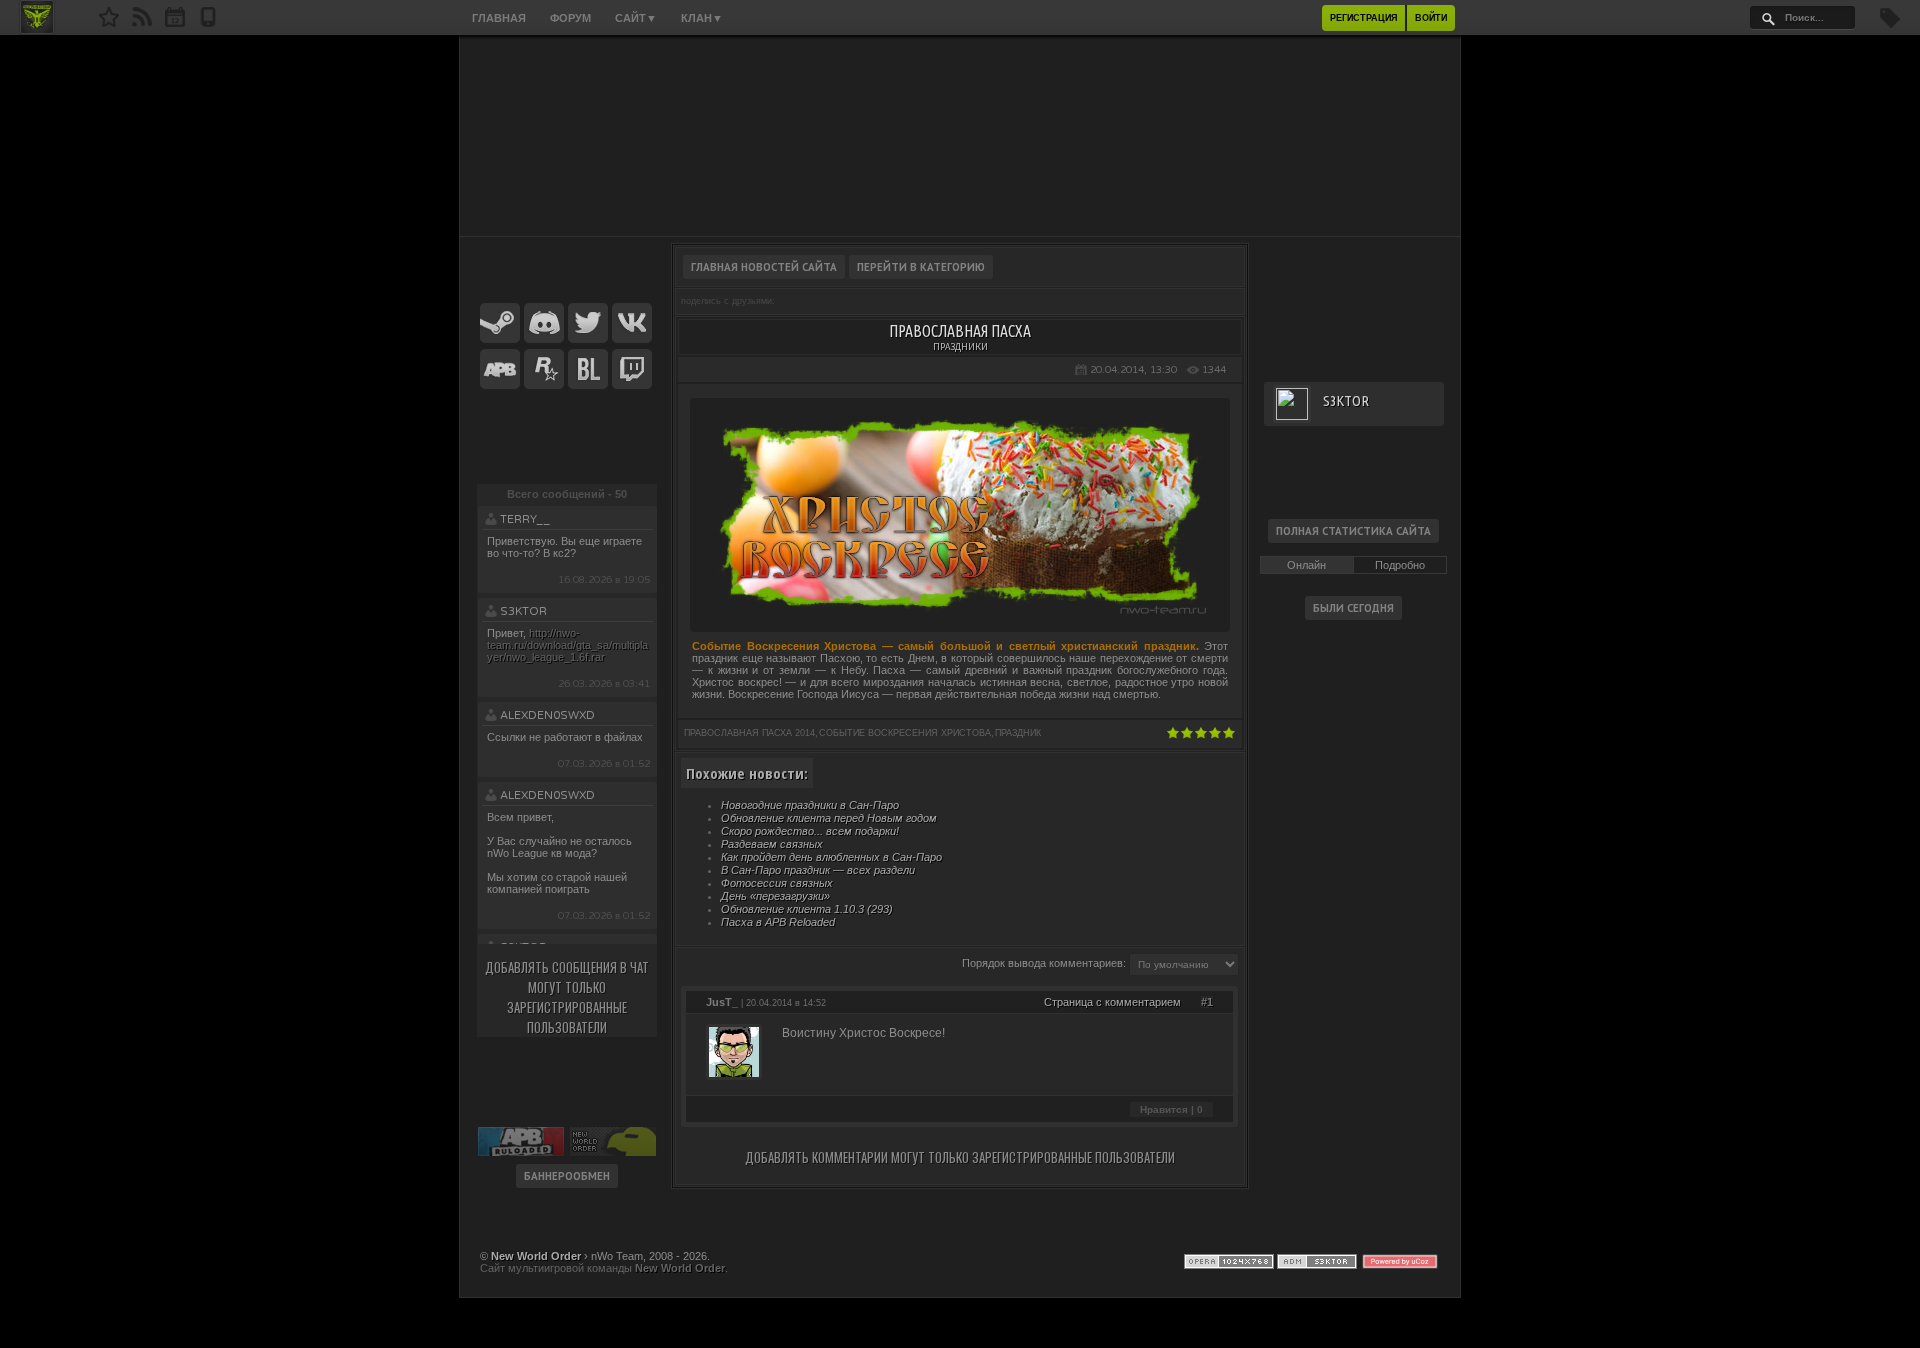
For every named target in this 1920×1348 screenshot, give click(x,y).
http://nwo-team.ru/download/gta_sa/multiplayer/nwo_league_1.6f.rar (567, 645)
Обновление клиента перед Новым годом (829, 818)
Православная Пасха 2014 (749, 733)
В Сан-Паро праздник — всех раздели (818, 870)
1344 (1214, 370)
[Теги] (1890, 24)
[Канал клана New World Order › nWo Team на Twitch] (632, 370)
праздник (1018, 733)
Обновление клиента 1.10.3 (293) (807, 909)
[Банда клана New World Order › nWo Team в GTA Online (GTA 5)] (544, 370)
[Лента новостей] (142, 23)
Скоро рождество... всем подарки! (810, 831)
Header (960, 136)
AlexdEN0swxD (547, 715)
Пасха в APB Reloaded (778, 922)
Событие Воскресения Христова (905, 733)
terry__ (525, 519)
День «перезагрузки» (775, 896)
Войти (1431, 18)
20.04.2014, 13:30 (1133, 370)
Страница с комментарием (1112, 1002)
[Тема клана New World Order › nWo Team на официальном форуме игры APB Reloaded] (500, 370)
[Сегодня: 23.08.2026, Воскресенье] (175, 23)
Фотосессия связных (777, 883)
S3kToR (523, 611)
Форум (570, 18)
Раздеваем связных (772, 844)
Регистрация (1363, 18)
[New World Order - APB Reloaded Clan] (109, 23)
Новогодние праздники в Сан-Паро (810, 805)
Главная (499, 18)
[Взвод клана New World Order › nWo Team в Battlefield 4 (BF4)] (588, 370)
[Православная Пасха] (960, 614)
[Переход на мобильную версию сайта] (208, 23)
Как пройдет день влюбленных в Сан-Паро (831, 857)
